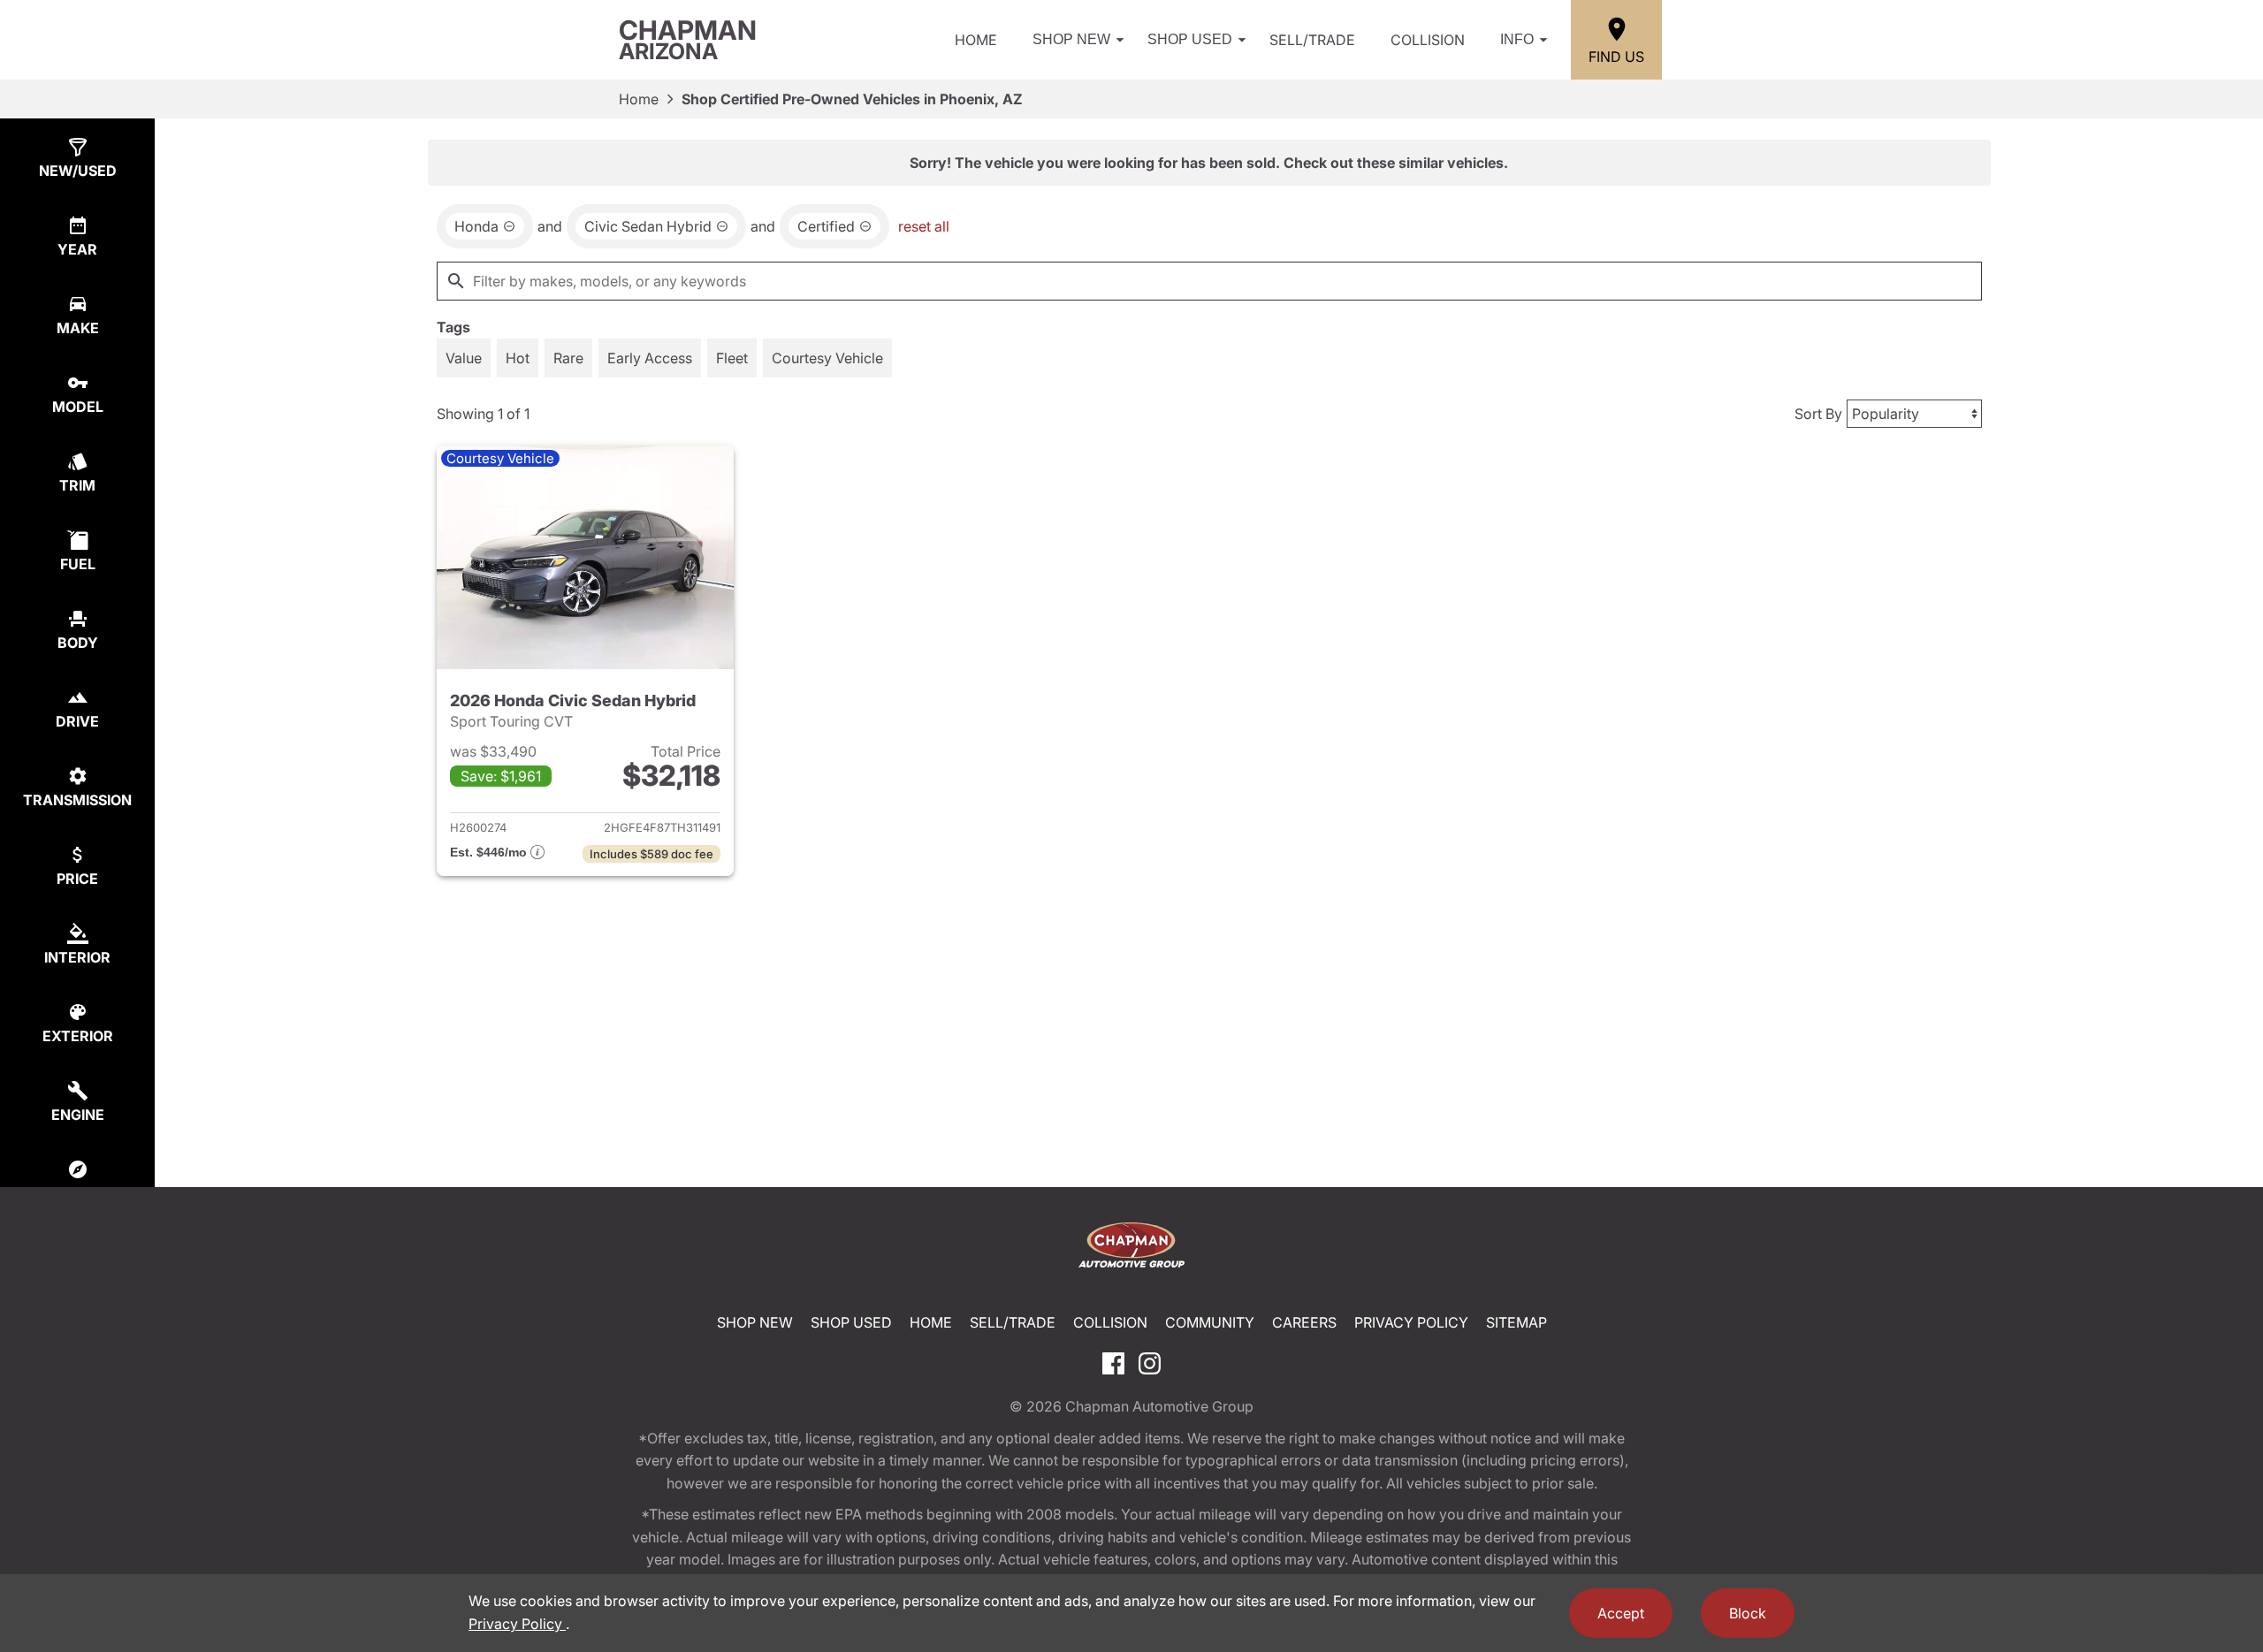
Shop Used (1190, 39)
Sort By (1818, 414)
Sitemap (1516, 1322)
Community (1210, 1322)
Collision (1428, 40)
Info (1517, 39)
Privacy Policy (1411, 1322)
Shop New (1071, 39)
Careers (1304, 1322)
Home (976, 40)
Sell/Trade (1312, 40)
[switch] (464, 358)
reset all (924, 226)
